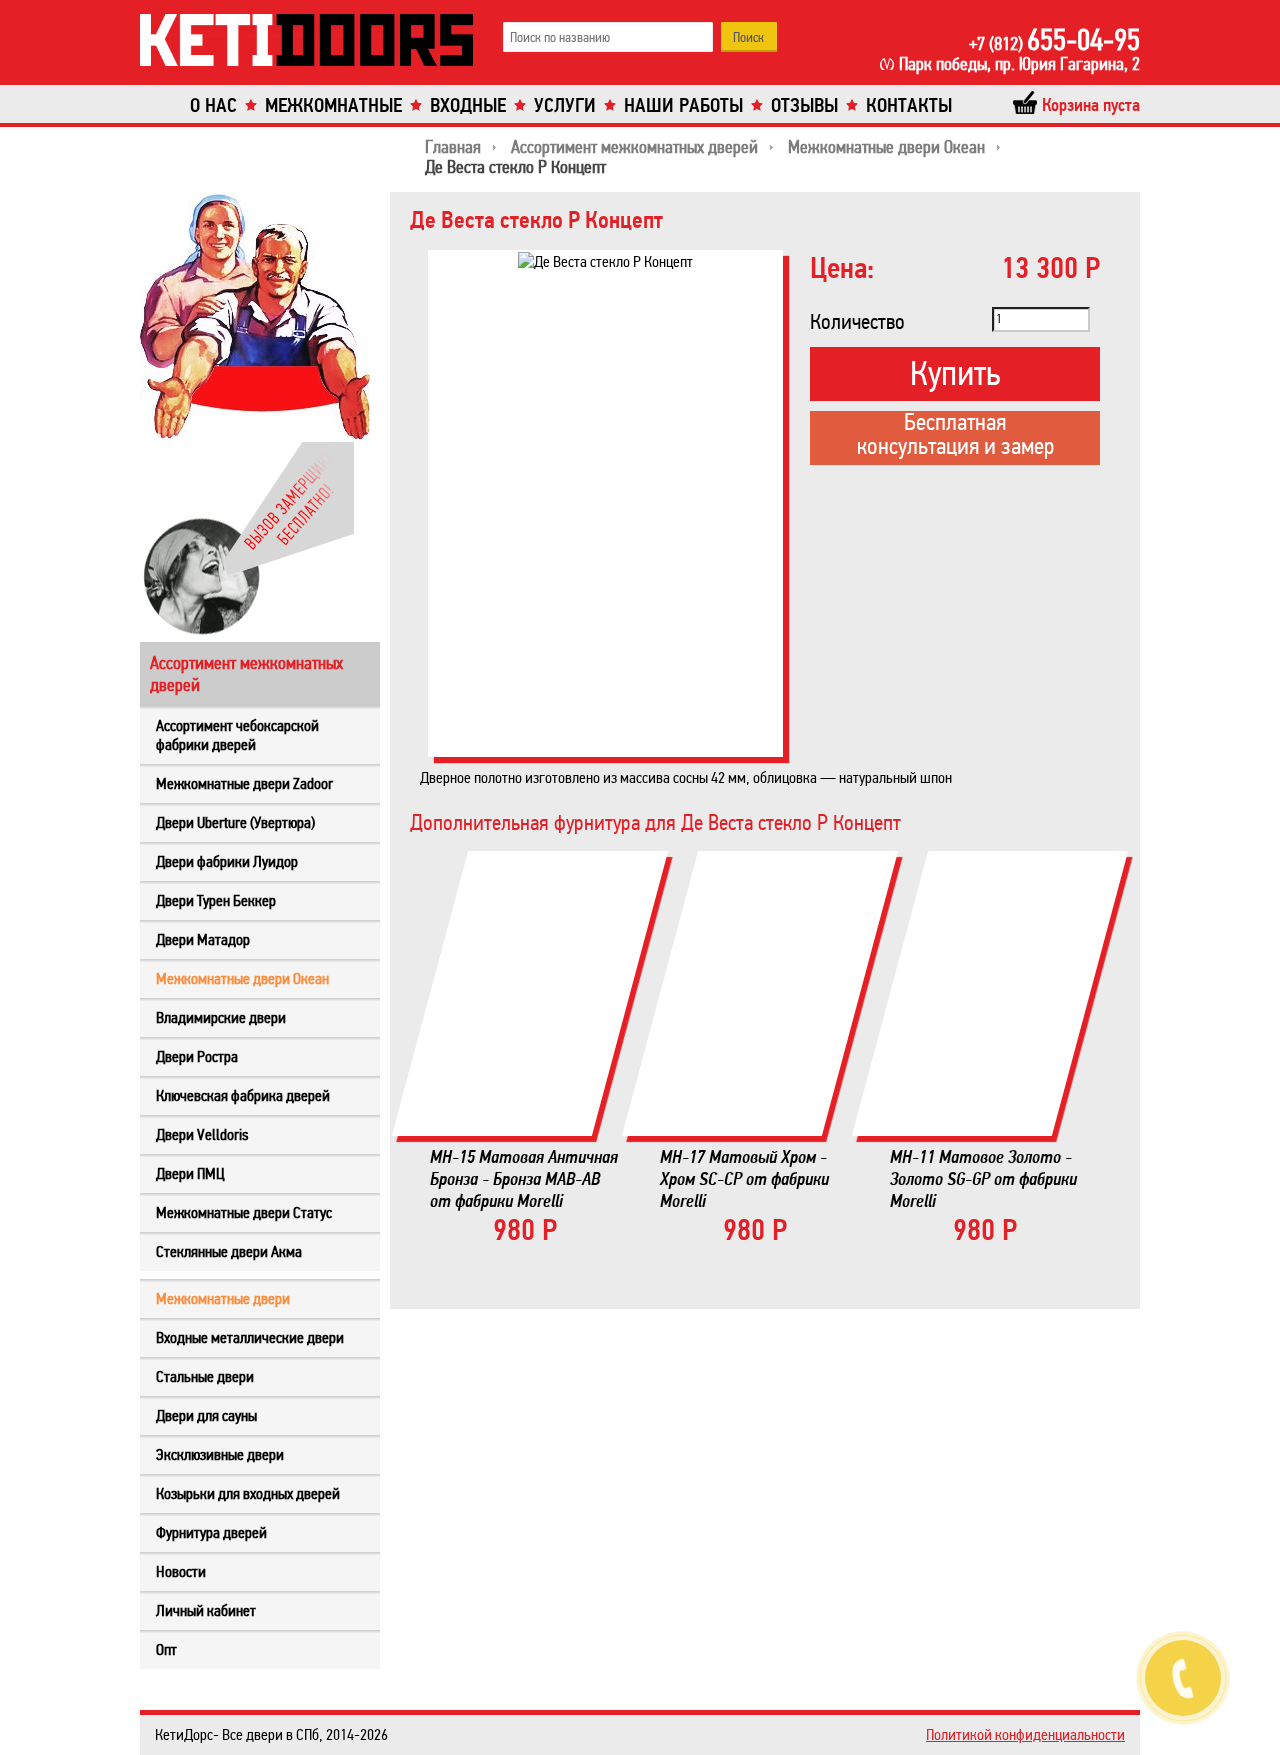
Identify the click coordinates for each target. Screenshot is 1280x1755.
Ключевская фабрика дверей (243, 1095)
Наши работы (683, 105)
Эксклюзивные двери (220, 1454)
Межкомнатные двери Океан (242, 978)
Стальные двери (205, 1376)
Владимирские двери (221, 1017)
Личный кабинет (206, 1610)
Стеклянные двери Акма (229, 1251)
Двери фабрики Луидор (227, 861)
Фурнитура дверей (211, 1532)
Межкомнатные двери (223, 1298)
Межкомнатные (333, 105)
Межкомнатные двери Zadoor (244, 783)
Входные (468, 105)
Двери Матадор (203, 939)
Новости (181, 1571)
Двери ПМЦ (190, 1173)
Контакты (909, 105)
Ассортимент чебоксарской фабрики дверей (237, 735)
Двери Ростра (197, 1056)
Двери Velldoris (202, 1134)
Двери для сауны (206, 1415)
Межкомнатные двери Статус (244, 1212)
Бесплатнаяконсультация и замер (955, 436)
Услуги (565, 105)
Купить (955, 373)
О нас (213, 105)
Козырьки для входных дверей (248, 1493)
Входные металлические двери (250, 1337)
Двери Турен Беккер (216, 900)
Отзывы (804, 105)
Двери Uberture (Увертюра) (235, 822)
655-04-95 (1054, 40)
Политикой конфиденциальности (1025, 1734)
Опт (166, 1649)
